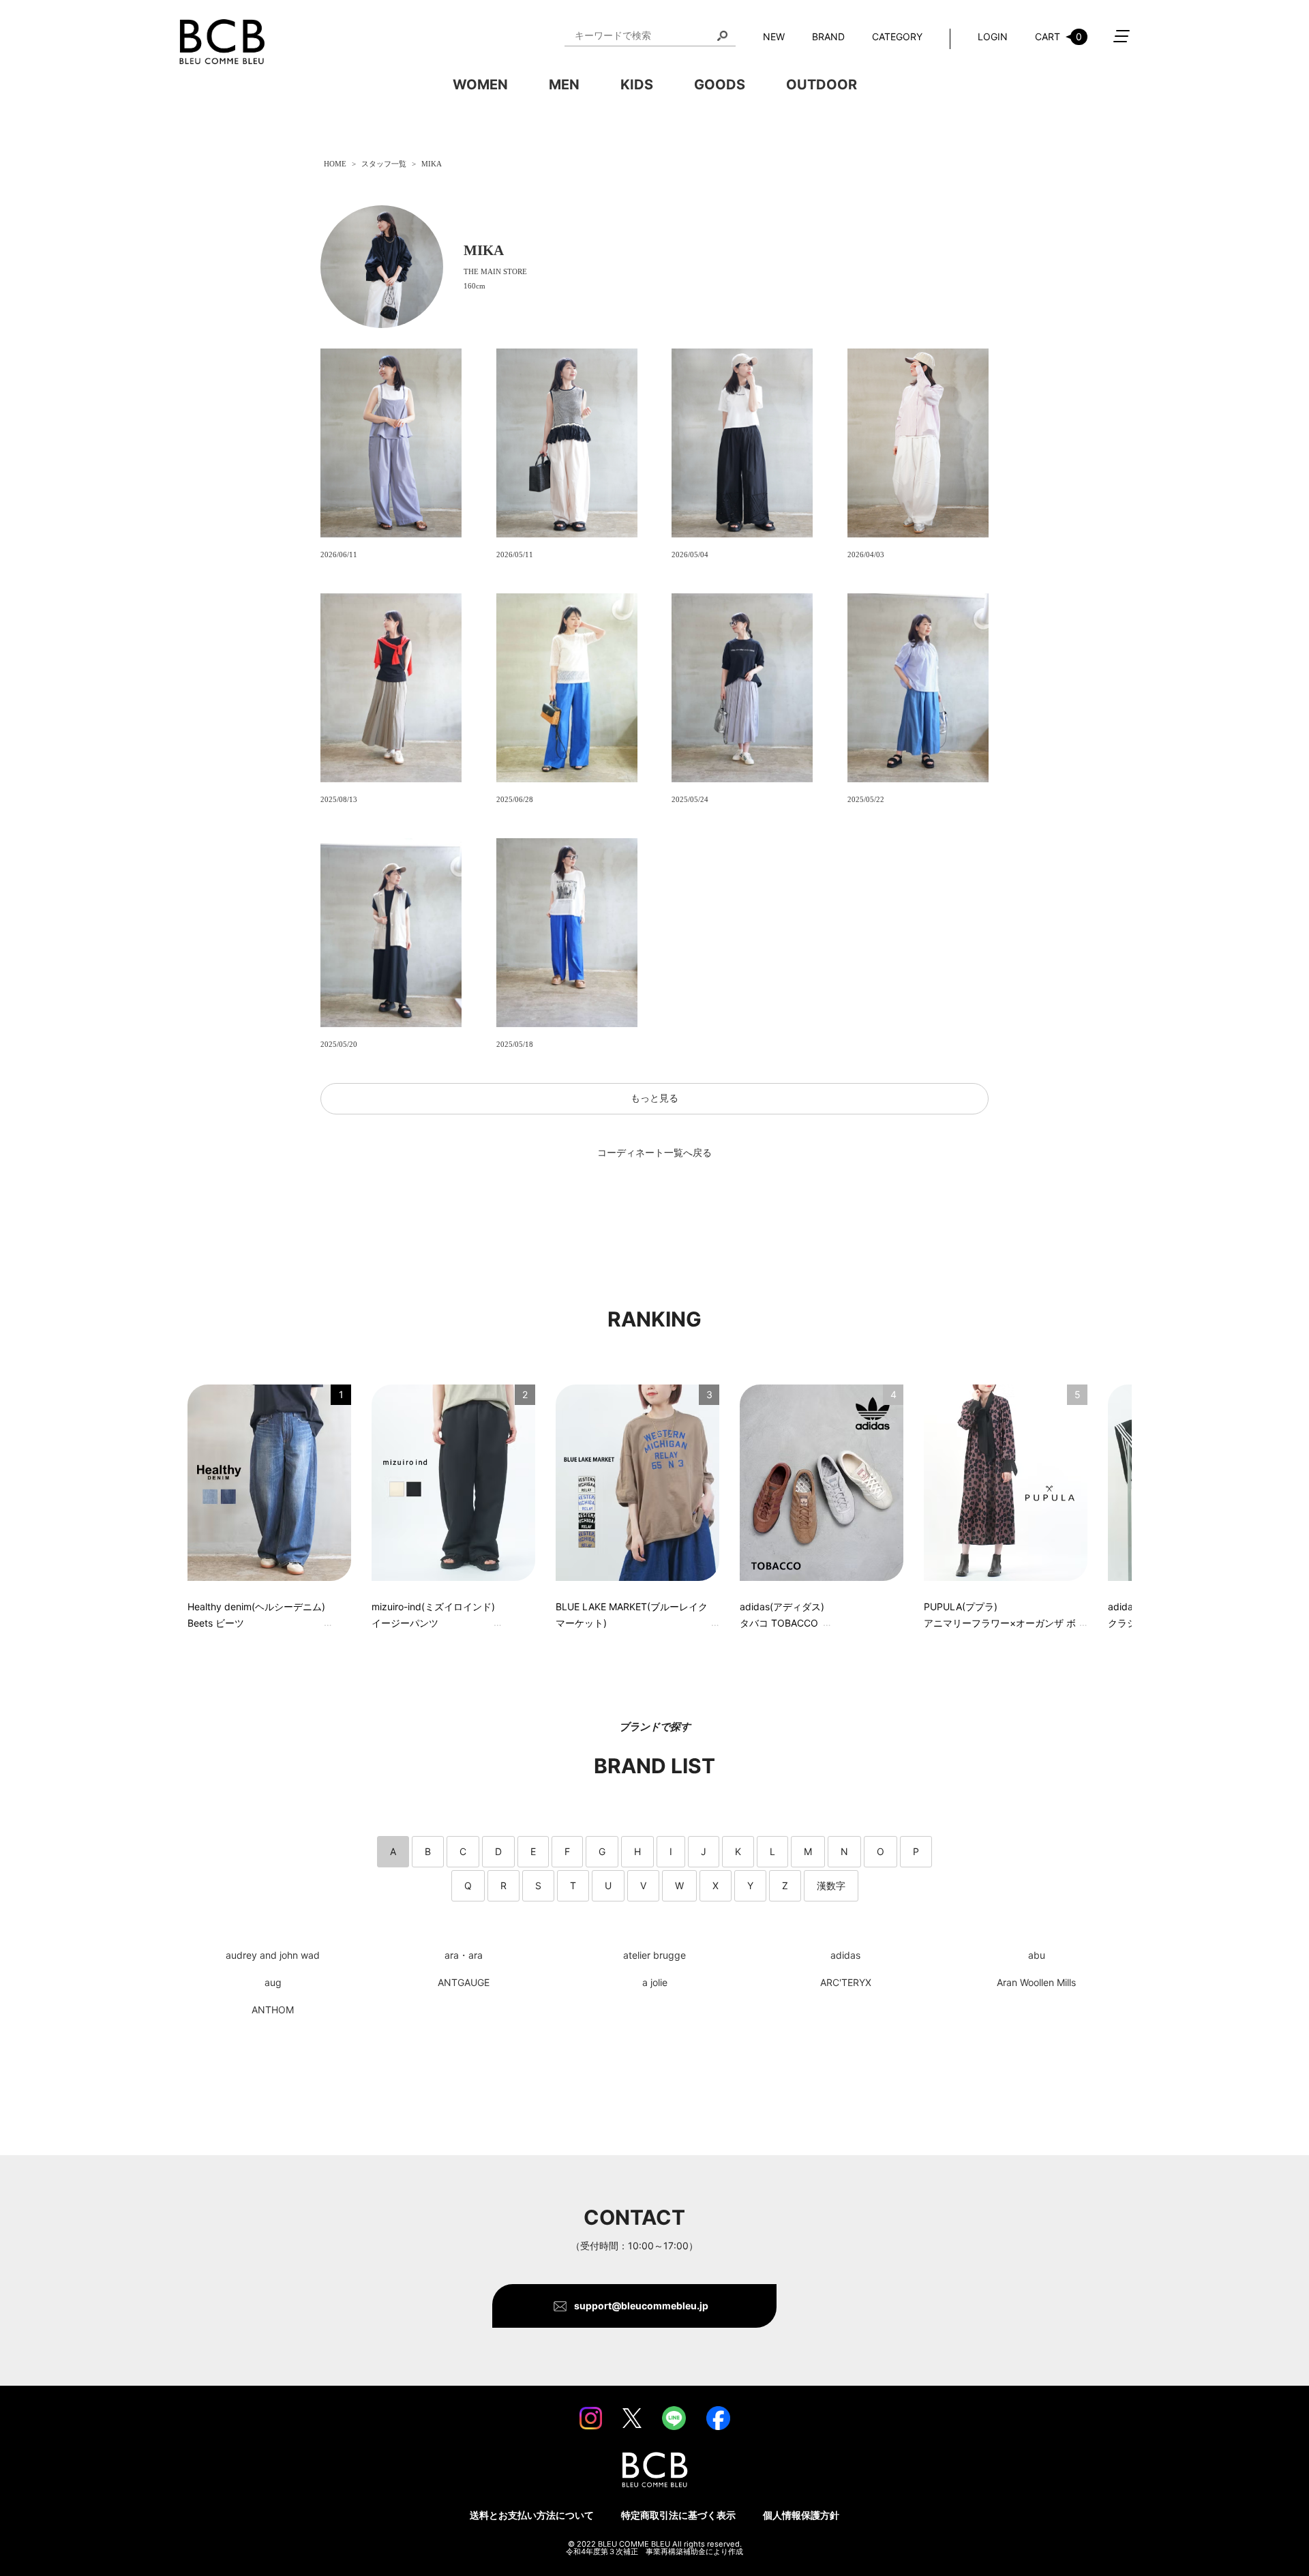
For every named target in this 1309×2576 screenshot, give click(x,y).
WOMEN (480, 85)
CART (1058, 36)
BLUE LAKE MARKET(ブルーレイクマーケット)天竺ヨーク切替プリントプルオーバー (632, 1617)
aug (273, 1983)
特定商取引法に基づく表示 (678, 2515)
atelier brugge (654, 1955)
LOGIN (993, 36)
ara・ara (464, 1955)
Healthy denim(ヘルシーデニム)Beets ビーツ (256, 1615)
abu (1037, 1955)
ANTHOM (273, 2010)
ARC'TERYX (846, 1983)
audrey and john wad (273, 1955)
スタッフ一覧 (384, 164)
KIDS (637, 85)
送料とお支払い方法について (532, 2515)
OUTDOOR (822, 85)
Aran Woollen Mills (1036, 1983)
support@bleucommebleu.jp (641, 2306)
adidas (845, 1955)
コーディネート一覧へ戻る (654, 1153)
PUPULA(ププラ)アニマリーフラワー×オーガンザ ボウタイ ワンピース (1000, 1617)
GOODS (720, 85)
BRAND (828, 36)
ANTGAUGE (464, 1983)
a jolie (655, 1983)
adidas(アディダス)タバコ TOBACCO (782, 1615)
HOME (335, 164)
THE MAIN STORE (495, 272)
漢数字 (831, 1885)
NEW (774, 36)
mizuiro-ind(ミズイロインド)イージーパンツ (433, 1615)
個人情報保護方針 (801, 2515)
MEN (564, 85)
